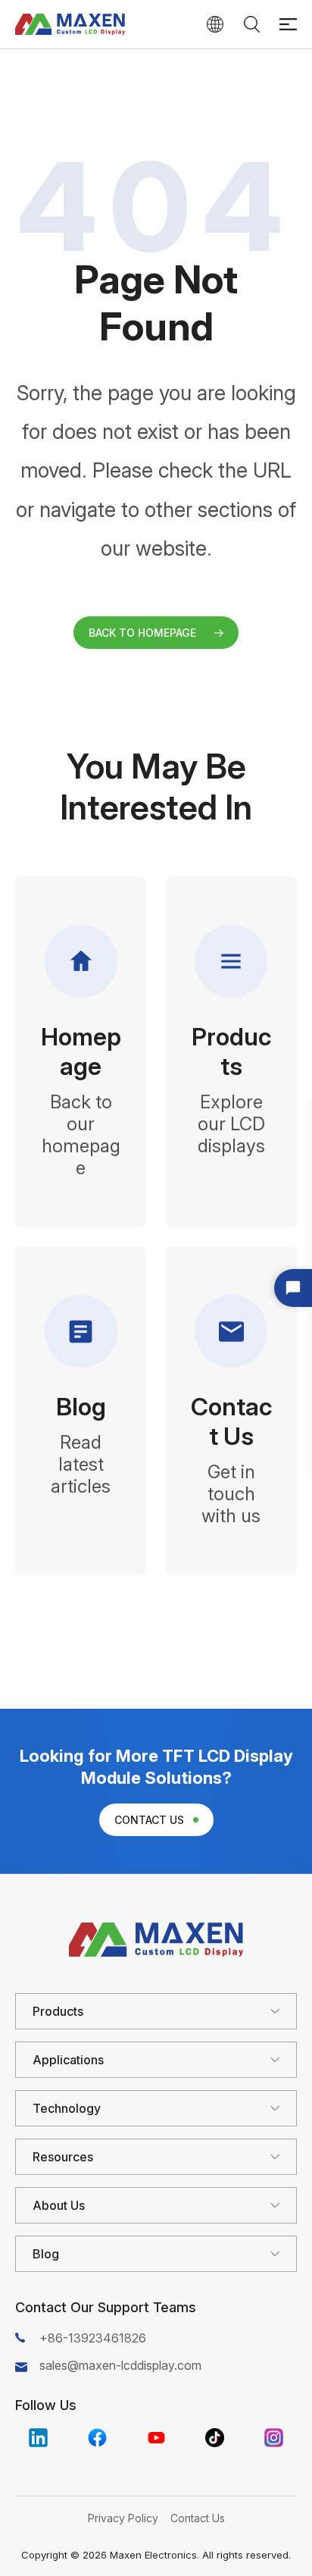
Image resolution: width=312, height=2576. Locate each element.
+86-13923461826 (93, 2338)
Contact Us (149, 1820)
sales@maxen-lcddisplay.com (120, 2365)
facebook (97, 2438)
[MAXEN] (70, 24)
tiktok (215, 2438)
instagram (274, 2438)
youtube (156, 2438)
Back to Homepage (142, 633)
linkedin (38, 2438)
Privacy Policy (123, 2518)
